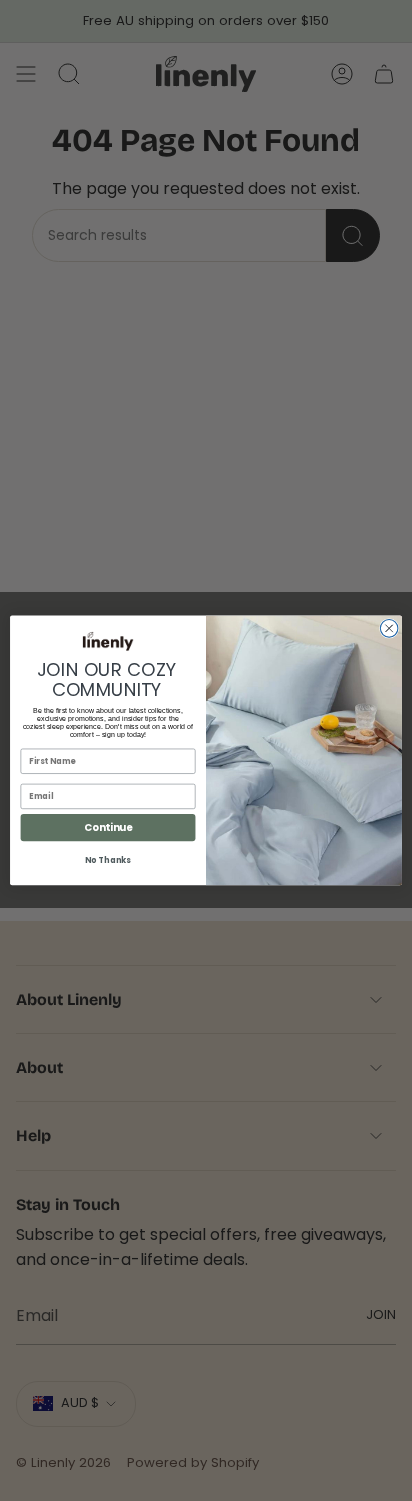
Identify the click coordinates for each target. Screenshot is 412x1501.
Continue (108, 828)
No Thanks (107, 861)
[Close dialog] (389, 629)
